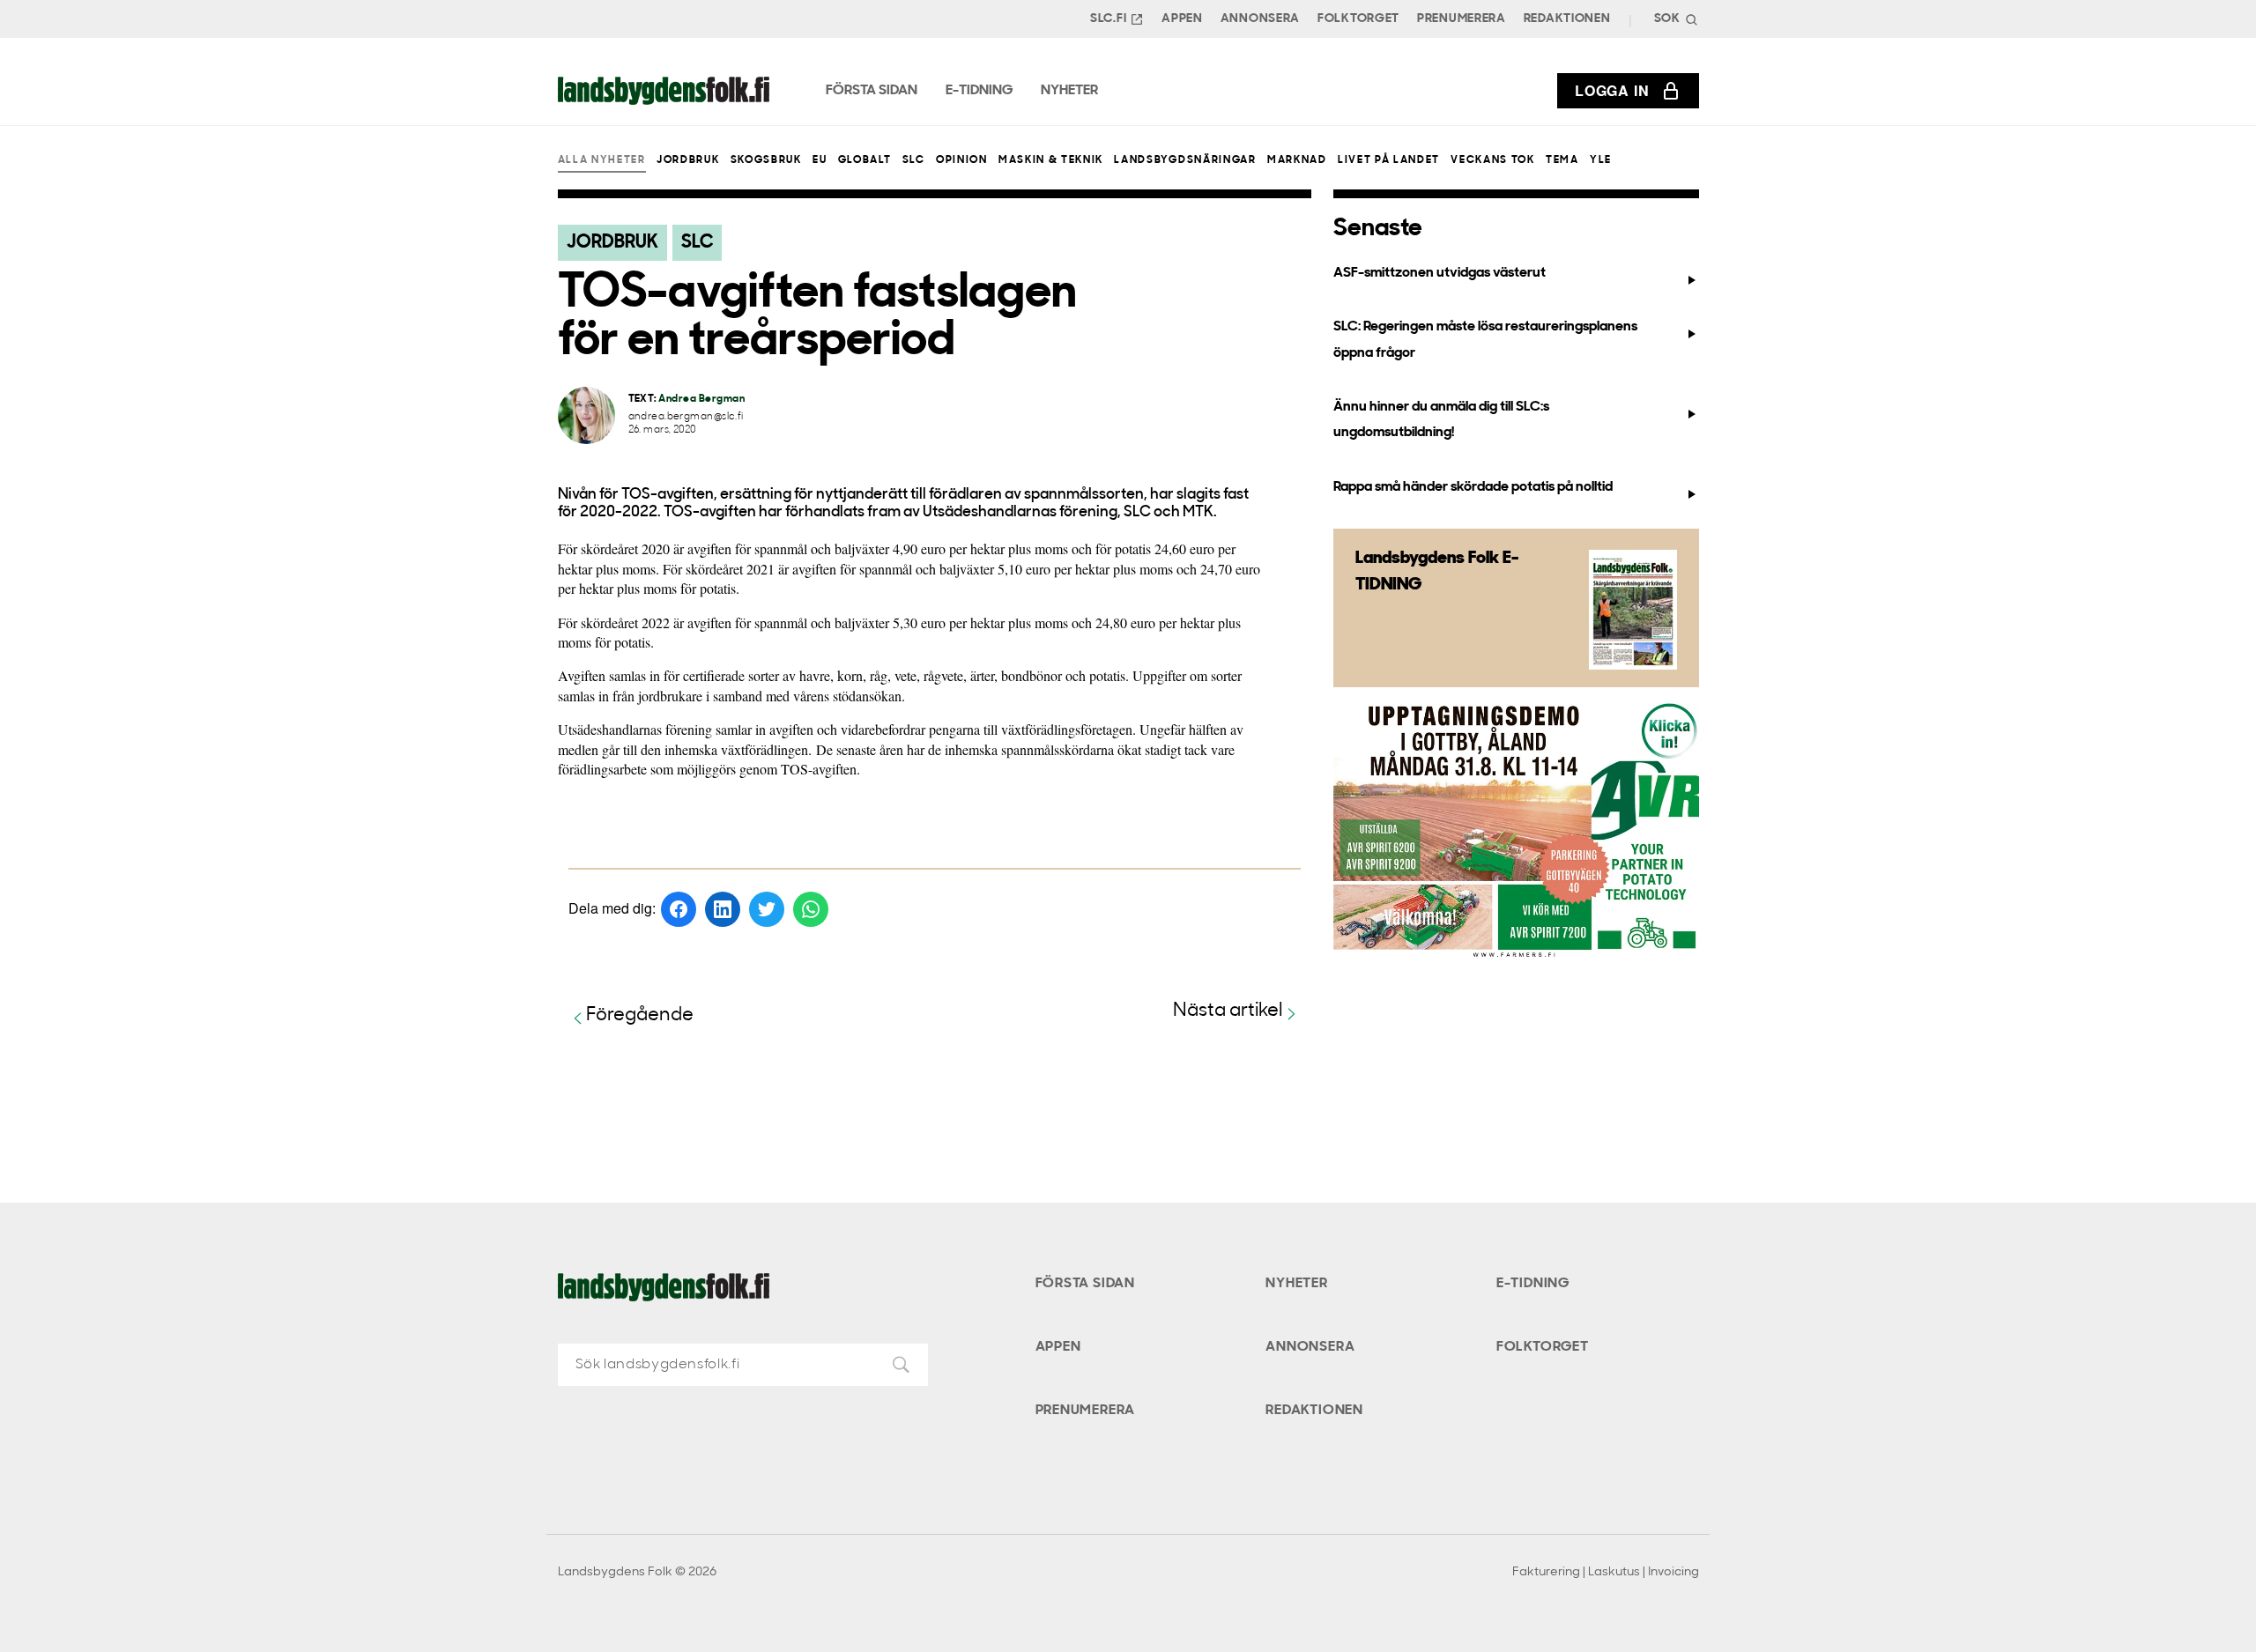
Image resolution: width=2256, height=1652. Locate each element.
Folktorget (1358, 19)
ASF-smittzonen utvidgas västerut (1440, 273)
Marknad (1297, 160)
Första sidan (1086, 1284)
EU (820, 160)
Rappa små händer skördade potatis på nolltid (1473, 487)
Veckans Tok (1492, 160)
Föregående (640, 1015)
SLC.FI (1108, 19)
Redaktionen (1567, 19)
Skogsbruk (766, 160)
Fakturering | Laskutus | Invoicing (1606, 1572)
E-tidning (1533, 1284)
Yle (1601, 160)
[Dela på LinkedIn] (723, 909)
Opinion (962, 160)
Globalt (865, 160)
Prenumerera (1462, 19)
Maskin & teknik (1051, 160)
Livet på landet (1389, 160)
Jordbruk (688, 160)
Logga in (1612, 90)
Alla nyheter (602, 160)
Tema (1562, 160)
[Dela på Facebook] (679, 909)
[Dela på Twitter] (767, 909)
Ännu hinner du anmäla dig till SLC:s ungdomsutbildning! (1441, 420)
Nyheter (1297, 1284)
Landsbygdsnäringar (1185, 160)
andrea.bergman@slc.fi (686, 417)
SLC (914, 160)
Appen (1182, 19)
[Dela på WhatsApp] (811, 909)
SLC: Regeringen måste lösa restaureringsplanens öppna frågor (1485, 340)
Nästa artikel (1228, 1011)
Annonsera (1260, 19)
